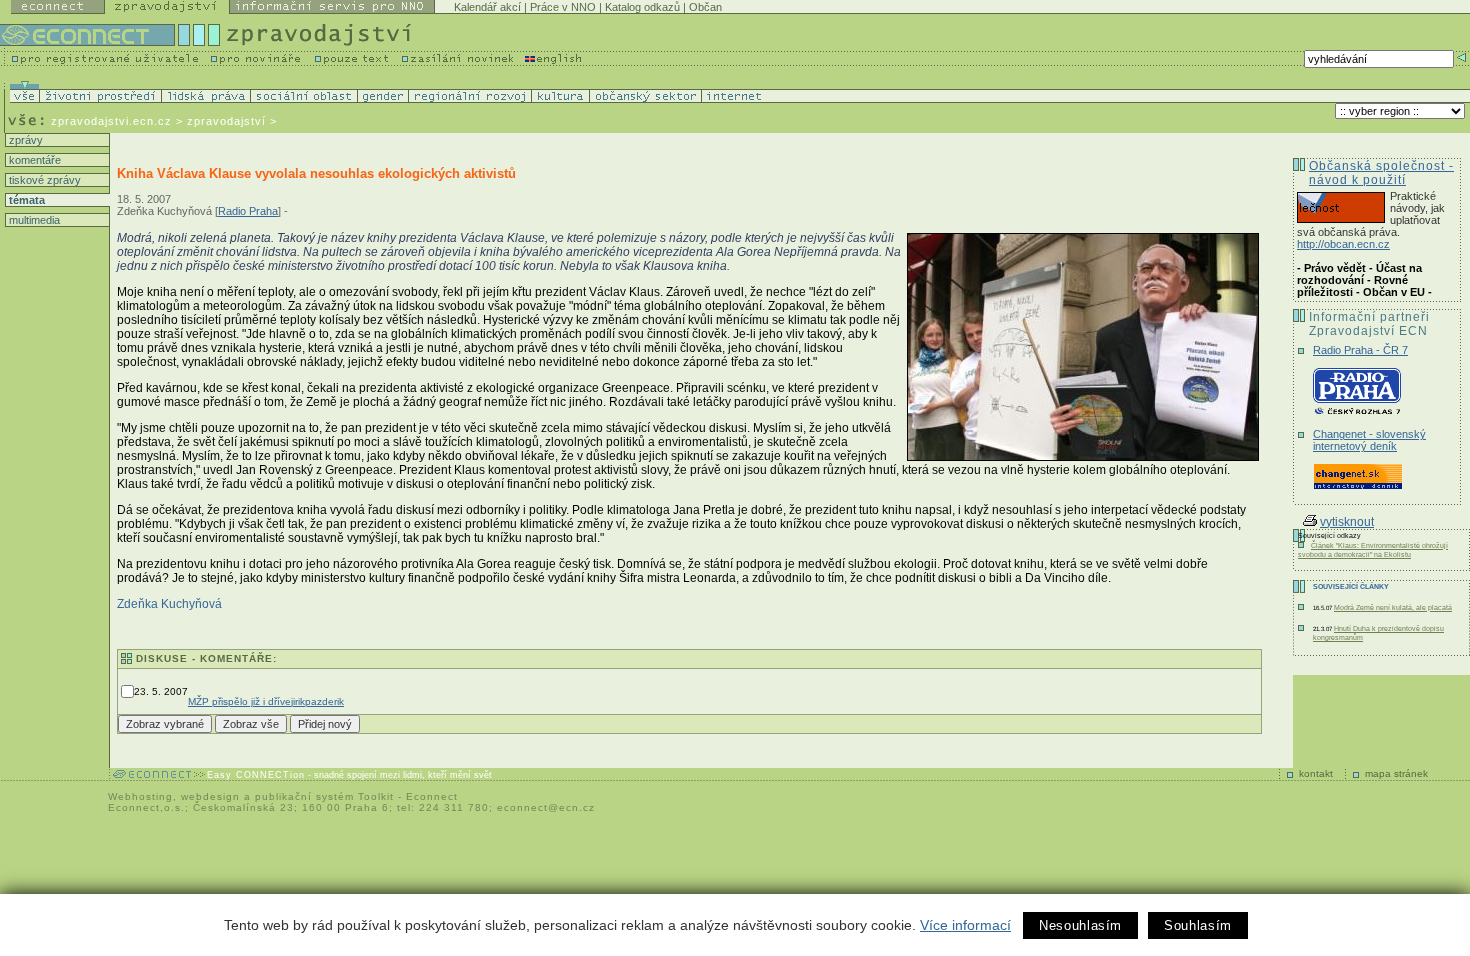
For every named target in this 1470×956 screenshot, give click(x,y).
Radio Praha (248, 211)
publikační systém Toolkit (324, 796)
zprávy (24, 140)
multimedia (33, 220)
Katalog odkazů (642, 7)
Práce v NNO (563, 7)
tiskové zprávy (43, 180)
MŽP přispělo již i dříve (239, 701)
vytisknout (1347, 522)
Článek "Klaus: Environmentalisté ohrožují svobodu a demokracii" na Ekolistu (1373, 550)
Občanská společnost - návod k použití (1381, 173)
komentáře (33, 160)
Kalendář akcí (487, 7)
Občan (705, 7)
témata (25, 200)
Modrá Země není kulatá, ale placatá (1393, 607)
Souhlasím (1198, 925)
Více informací (965, 925)
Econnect (432, 796)
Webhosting (140, 796)
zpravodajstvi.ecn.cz (111, 121)
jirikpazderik (317, 701)
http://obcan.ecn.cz (1343, 244)
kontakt (1316, 773)
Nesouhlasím (1080, 925)
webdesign (210, 796)
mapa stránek (1396, 773)
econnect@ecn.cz (546, 807)
